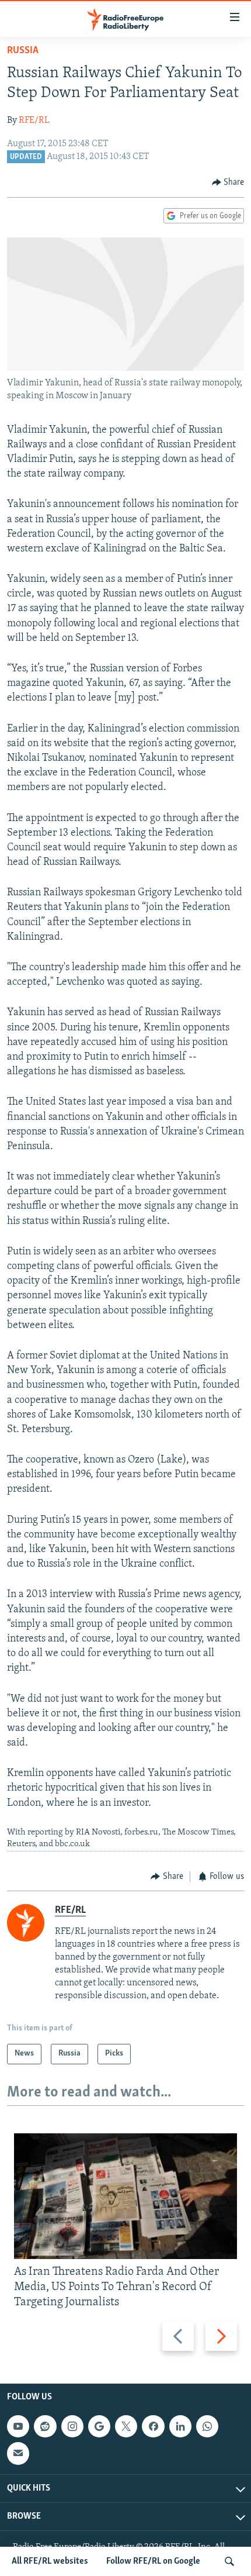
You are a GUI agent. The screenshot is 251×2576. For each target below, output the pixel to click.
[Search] (229, 2561)
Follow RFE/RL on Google (153, 2561)
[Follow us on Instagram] (72, 2426)
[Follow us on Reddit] (45, 2426)
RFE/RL (34, 120)
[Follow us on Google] (99, 2426)
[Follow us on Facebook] (153, 2426)
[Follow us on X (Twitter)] (126, 2426)
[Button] (228, 182)
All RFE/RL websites (50, 2561)
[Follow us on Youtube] (18, 2426)
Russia (23, 51)
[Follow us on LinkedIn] (180, 2426)
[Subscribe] (18, 2454)
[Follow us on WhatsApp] (207, 2426)
